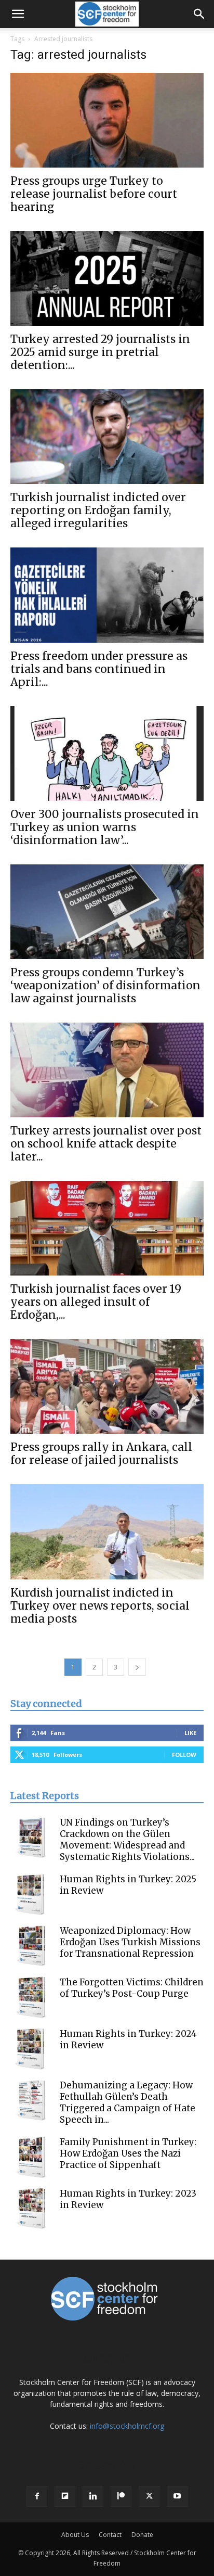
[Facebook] (37, 2496)
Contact (110, 2535)
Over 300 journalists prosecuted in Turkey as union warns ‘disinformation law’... (105, 827)
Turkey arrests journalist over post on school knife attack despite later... (106, 1144)
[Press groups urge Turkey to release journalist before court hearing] (107, 120)
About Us (75, 2535)
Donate (142, 2535)
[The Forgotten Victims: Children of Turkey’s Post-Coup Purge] (31, 1997)
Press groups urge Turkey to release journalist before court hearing (94, 194)
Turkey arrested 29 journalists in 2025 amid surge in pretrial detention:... (100, 352)
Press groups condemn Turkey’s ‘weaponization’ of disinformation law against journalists (105, 985)
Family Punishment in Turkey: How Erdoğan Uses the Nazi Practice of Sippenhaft (128, 2153)
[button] (18, 14)
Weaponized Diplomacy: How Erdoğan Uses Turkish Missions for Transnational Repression (130, 1942)
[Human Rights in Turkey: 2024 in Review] (31, 2049)
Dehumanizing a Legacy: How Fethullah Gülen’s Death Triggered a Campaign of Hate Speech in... (128, 2102)
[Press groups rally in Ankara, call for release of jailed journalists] (107, 1386)
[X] (149, 2496)
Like (190, 1733)
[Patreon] (121, 2496)
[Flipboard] (65, 2496)
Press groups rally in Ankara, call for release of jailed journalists (101, 1453)
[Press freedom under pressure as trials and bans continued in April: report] (107, 595)
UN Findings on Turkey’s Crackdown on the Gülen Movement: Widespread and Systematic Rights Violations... (127, 1840)
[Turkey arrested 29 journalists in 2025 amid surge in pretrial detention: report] (107, 278)
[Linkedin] (93, 2496)
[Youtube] (177, 2496)
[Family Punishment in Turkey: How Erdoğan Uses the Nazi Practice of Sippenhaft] (31, 2157)
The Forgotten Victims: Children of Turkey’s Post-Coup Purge (132, 1988)
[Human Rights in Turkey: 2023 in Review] (31, 2209)
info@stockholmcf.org (127, 2426)
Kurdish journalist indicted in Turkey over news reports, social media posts (100, 1606)
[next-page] (137, 1667)
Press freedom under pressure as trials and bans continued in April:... (99, 669)
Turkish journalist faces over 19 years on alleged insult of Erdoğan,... (96, 1302)
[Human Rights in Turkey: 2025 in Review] (31, 1894)
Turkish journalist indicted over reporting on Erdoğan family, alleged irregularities (98, 510)
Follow (184, 1755)
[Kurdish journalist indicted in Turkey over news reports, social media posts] (107, 1532)
